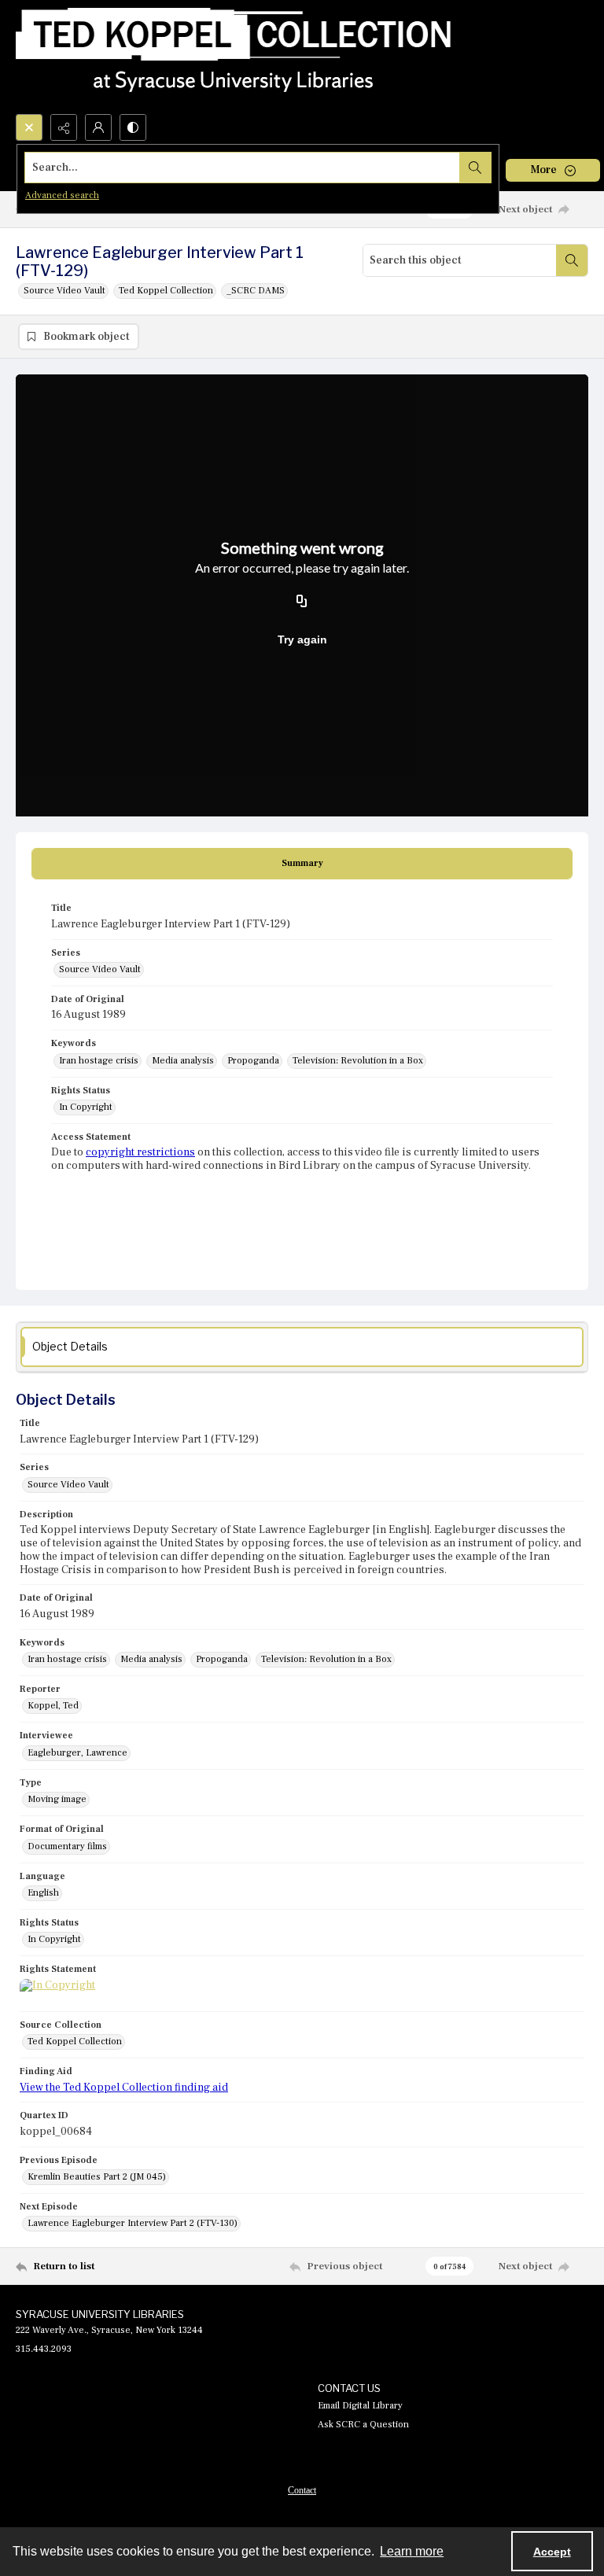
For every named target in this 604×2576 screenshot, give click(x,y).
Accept (552, 2552)
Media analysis (183, 1061)
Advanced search (62, 195)
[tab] (302, 864)
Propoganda (253, 1061)
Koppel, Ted (53, 1706)
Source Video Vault (64, 291)
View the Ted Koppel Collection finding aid (124, 2088)
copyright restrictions (140, 1152)
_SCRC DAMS (256, 291)
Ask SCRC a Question (363, 2425)
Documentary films (67, 1846)
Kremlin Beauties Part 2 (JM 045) (97, 2177)
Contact (302, 2490)
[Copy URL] (302, 602)
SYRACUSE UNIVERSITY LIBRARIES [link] (100, 2314)
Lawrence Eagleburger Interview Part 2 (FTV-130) (133, 2223)
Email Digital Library (360, 2406)
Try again (302, 639)
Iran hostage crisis (99, 1061)
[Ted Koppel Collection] (234, 57)
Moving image (57, 1799)
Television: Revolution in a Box (358, 1061)
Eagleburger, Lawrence (77, 1753)
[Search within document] (572, 260)
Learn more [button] (412, 2551)
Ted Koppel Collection (166, 291)
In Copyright (86, 1107)
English (43, 1893)
